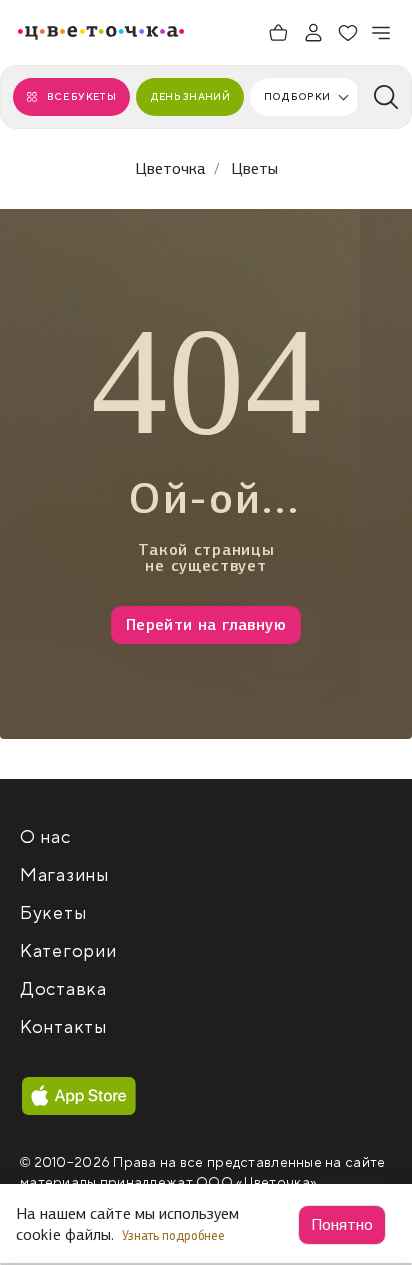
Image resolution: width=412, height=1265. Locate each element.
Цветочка (170, 168)
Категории (68, 951)
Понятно (342, 1224)
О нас (45, 837)
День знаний (190, 96)
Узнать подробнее (175, 1235)
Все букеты (81, 96)
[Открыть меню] (382, 33)
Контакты (63, 1027)
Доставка (63, 989)
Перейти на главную (206, 624)
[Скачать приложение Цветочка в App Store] (79, 1096)
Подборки (297, 96)
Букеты (53, 913)
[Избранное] (348, 33)
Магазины (64, 875)
